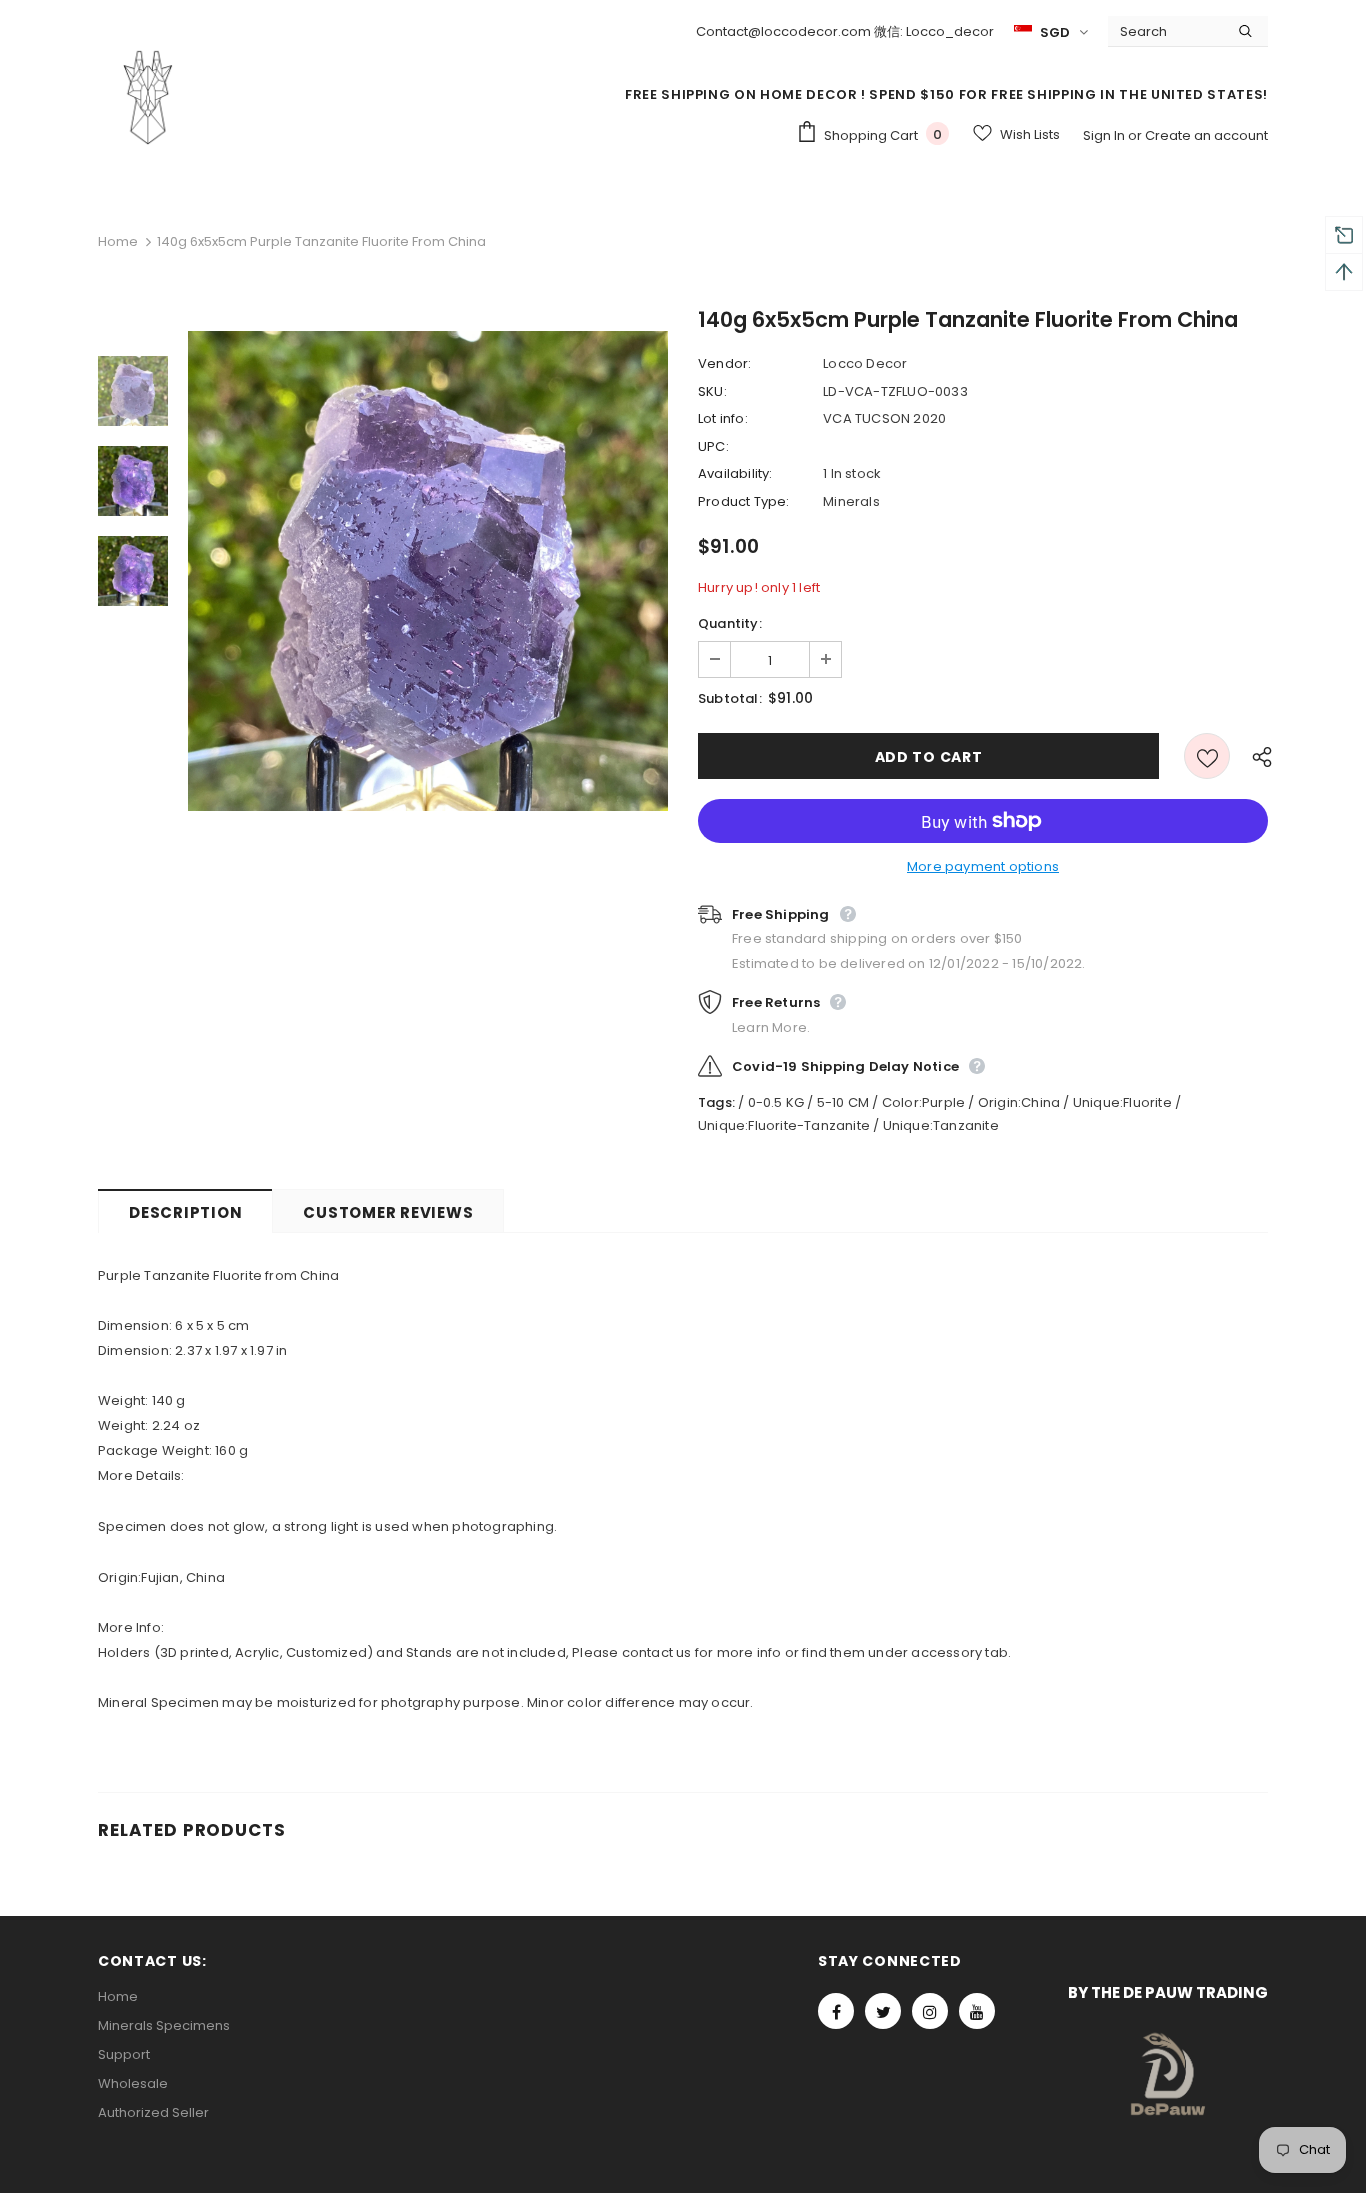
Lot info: (723, 418)
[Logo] (148, 97)
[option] (428, 571)
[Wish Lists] (1207, 756)
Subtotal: (730, 698)
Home (118, 241)
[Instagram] (930, 2011)
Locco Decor (865, 363)
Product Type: (744, 501)
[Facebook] (836, 2011)
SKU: (712, 391)
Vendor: (724, 363)
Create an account (1206, 135)
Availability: (735, 473)
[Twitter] (883, 2011)
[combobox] (1165, 31)
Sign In (1105, 135)
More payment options (983, 866)
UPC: (713, 446)
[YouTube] (977, 2011)
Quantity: (730, 623)
